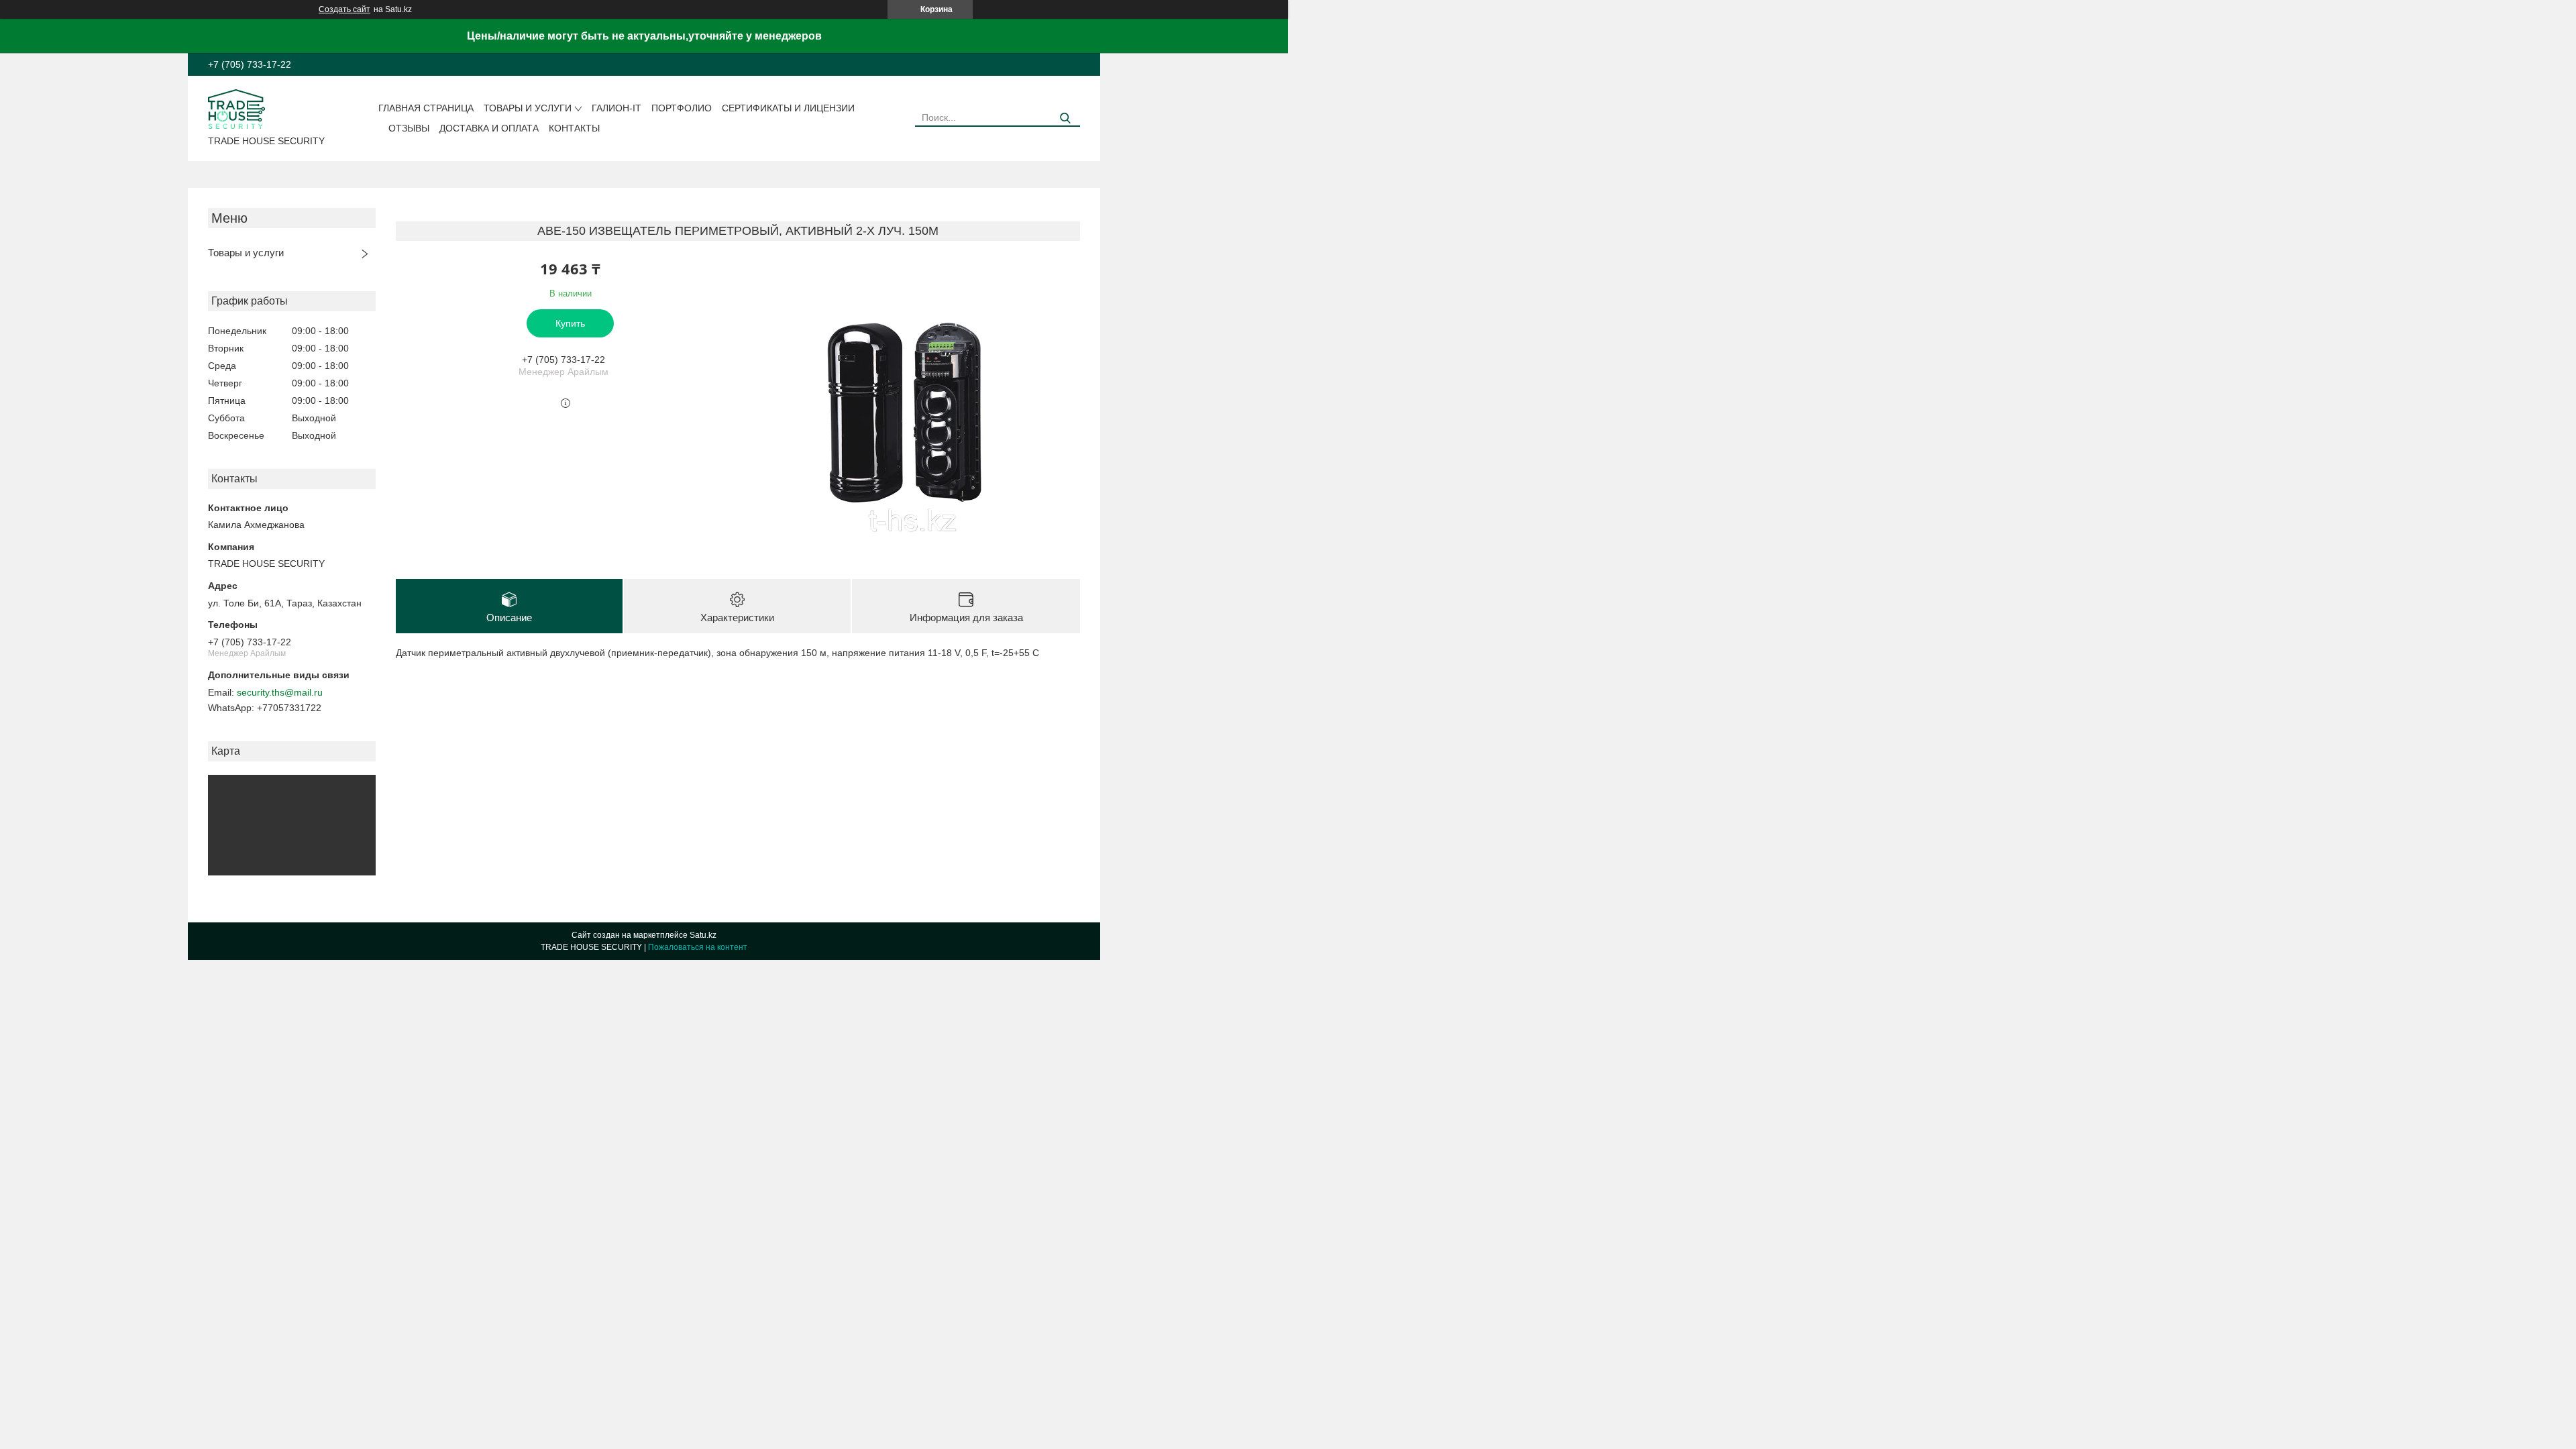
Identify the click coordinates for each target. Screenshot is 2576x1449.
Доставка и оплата (489, 128)
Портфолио (682, 108)
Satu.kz (703, 935)
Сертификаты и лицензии (788, 108)
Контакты (574, 128)
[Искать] (1065, 118)
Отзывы (409, 128)
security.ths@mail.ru (280, 692)
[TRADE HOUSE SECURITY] (236, 108)
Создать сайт (344, 9)
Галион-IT (616, 108)
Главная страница (426, 108)
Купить (570, 323)
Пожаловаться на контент (698, 947)
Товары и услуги (528, 108)
